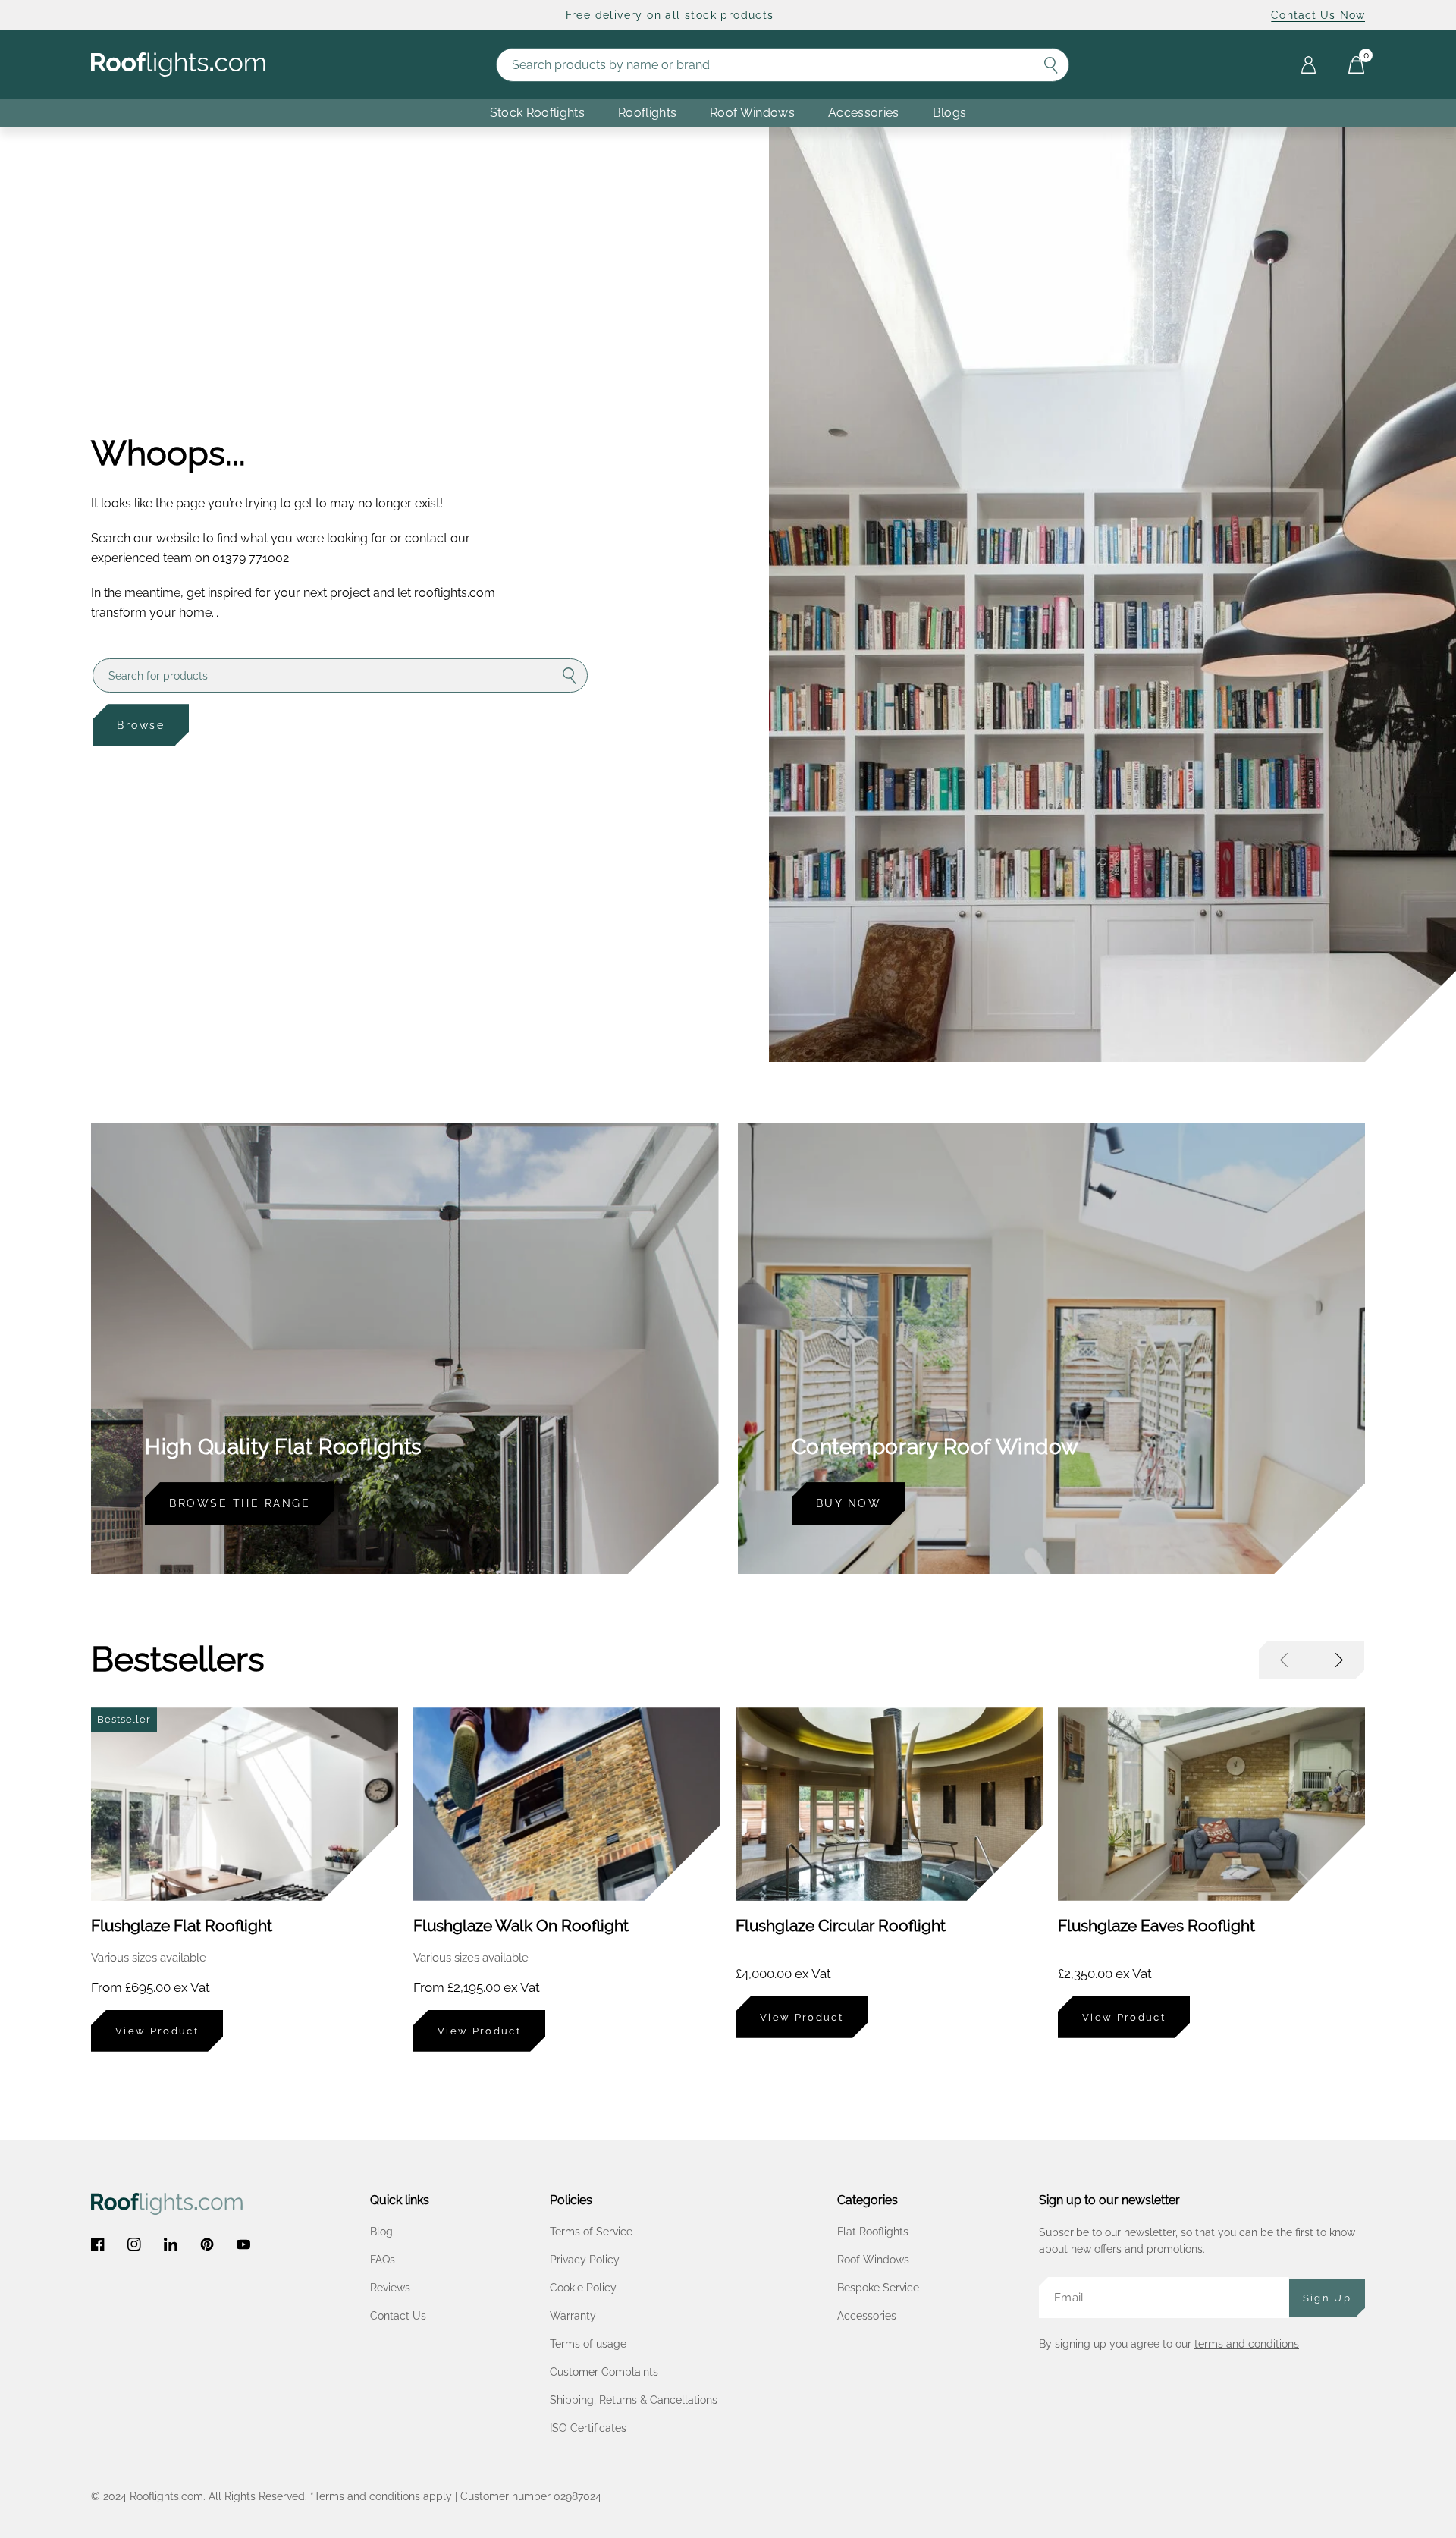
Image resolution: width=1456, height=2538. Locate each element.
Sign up (1327, 2298)
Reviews (390, 2288)
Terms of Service (591, 2232)
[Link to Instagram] (134, 2244)
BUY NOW (849, 1503)
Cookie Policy (583, 2288)
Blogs (950, 113)
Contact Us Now (1318, 15)
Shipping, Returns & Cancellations (634, 2400)
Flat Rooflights (873, 2232)
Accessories (864, 113)
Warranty (573, 2316)
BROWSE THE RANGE (240, 1503)
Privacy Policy (585, 2260)
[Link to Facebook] (98, 2244)
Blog (381, 2232)
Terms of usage (588, 2344)
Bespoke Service (878, 2288)
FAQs (383, 2260)
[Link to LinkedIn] (171, 2244)
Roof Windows (873, 2260)
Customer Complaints (604, 2372)
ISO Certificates (588, 2428)
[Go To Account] (1309, 65)
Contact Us (398, 2316)
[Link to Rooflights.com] (178, 65)
